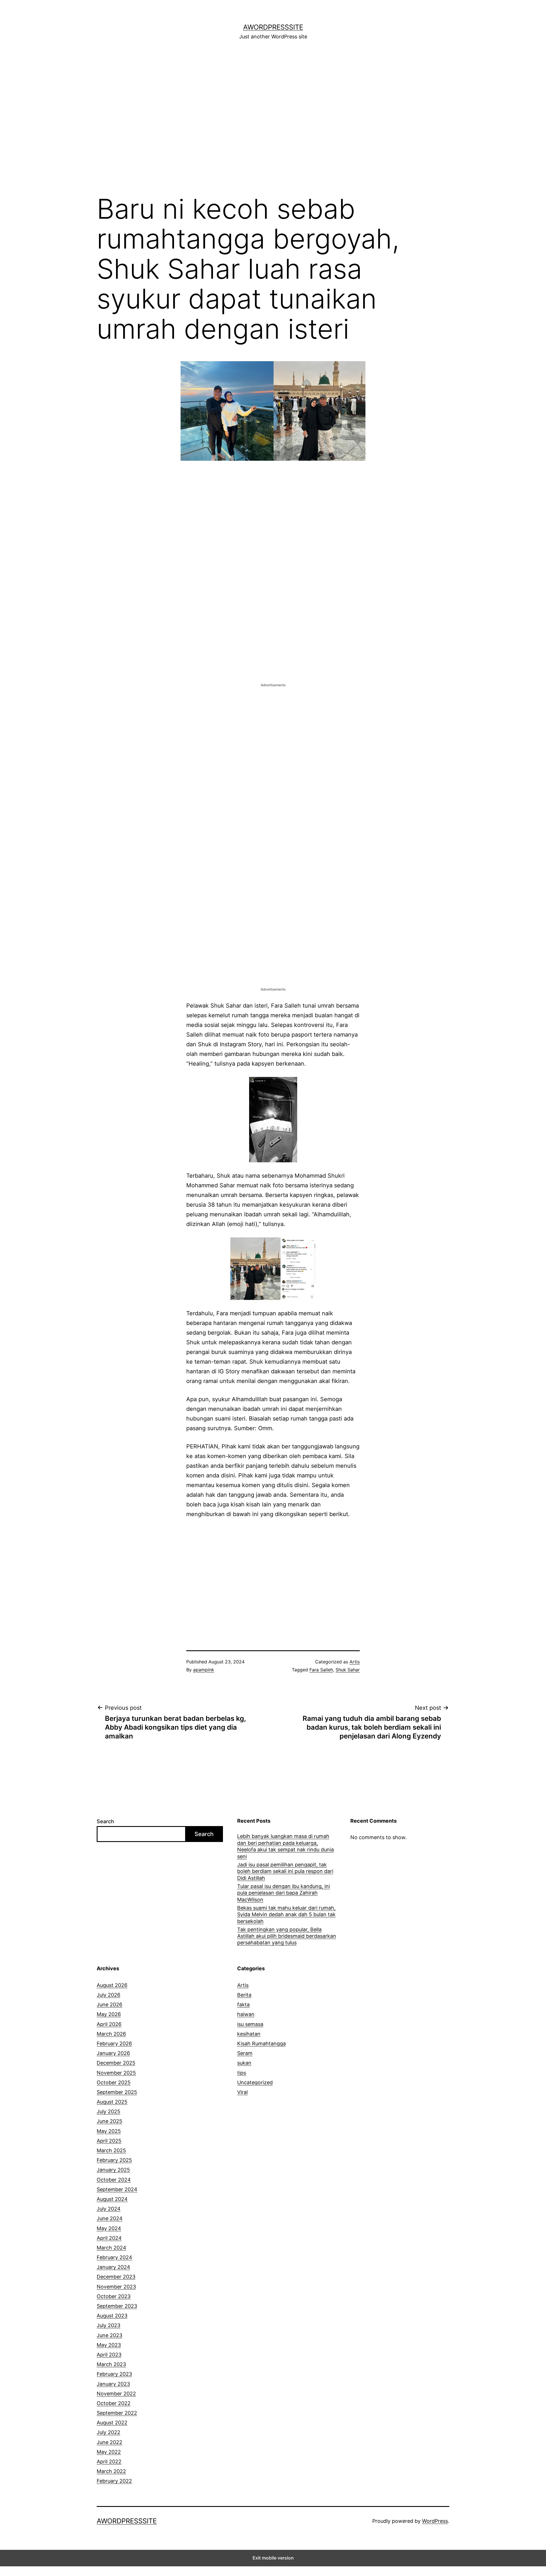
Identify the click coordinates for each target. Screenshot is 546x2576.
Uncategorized (255, 2082)
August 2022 (112, 2423)
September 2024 (117, 2189)
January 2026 (113, 2053)
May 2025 (109, 2131)
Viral (242, 2092)
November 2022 (116, 2394)
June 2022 (109, 2442)
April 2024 (109, 2238)
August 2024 (112, 2199)
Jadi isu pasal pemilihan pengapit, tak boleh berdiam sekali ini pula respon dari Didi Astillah (285, 1871)
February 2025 (114, 2160)
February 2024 (114, 2257)
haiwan (246, 2014)
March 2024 (111, 2248)
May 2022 (109, 2452)
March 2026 (111, 2034)
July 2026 (108, 1995)
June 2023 (109, 2335)
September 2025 (117, 2092)
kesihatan (249, 2034)
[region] (273, 120)
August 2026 (112, 1985)
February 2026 (114, 2043)
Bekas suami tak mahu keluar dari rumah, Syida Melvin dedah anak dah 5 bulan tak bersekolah (286, 1915)
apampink (204, 1670)
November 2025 (116, 2073)
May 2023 (109, 2345)
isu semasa (250, 2024)
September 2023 (117, 2306)
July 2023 (108, 2325)
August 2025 (112, 2102)
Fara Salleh (321, 1670)
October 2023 (114, 2296)
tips (242, 2073)
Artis (355, 1662)
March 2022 (111, 2471)
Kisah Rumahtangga (261, 2043)
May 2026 (109, 2014)
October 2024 (114, 2180)
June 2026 (109, 2005)
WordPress (435, 2521)
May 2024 (109, 2228)
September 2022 (117, 2413)
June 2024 (110, 2218)
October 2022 (114, 2403)
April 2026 (109, 2024)
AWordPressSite (273, 27)
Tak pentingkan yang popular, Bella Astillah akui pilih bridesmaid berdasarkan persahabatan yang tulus (287, 1936)
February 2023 (114, 2374)
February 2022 (114, 2481)
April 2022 (109, 2462)
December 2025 (116, 2063)
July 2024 (109, 2209)
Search (105, 1821)
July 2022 (108, 2432)
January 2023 (113, 2384)
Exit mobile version (273, 2558)
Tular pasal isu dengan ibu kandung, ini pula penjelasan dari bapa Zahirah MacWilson (284, 1893)
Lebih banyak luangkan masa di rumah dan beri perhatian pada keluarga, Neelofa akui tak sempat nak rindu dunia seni (286, 1846)
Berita (244, 1995)
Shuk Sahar (348, 1670)
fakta (243, 2005)
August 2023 (112, 2316)
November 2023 (116, 2287)
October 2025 (114, 2082)
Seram (245, 2053)
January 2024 (113, 2267)
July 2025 (108, 2111)
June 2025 (109, 2121)
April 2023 (109, 2355)
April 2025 (109, 2141)
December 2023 (116, 2277)
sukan (244, 2063)
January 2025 (113, 2170)
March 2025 (111, 2150)
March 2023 (111, 2364)
